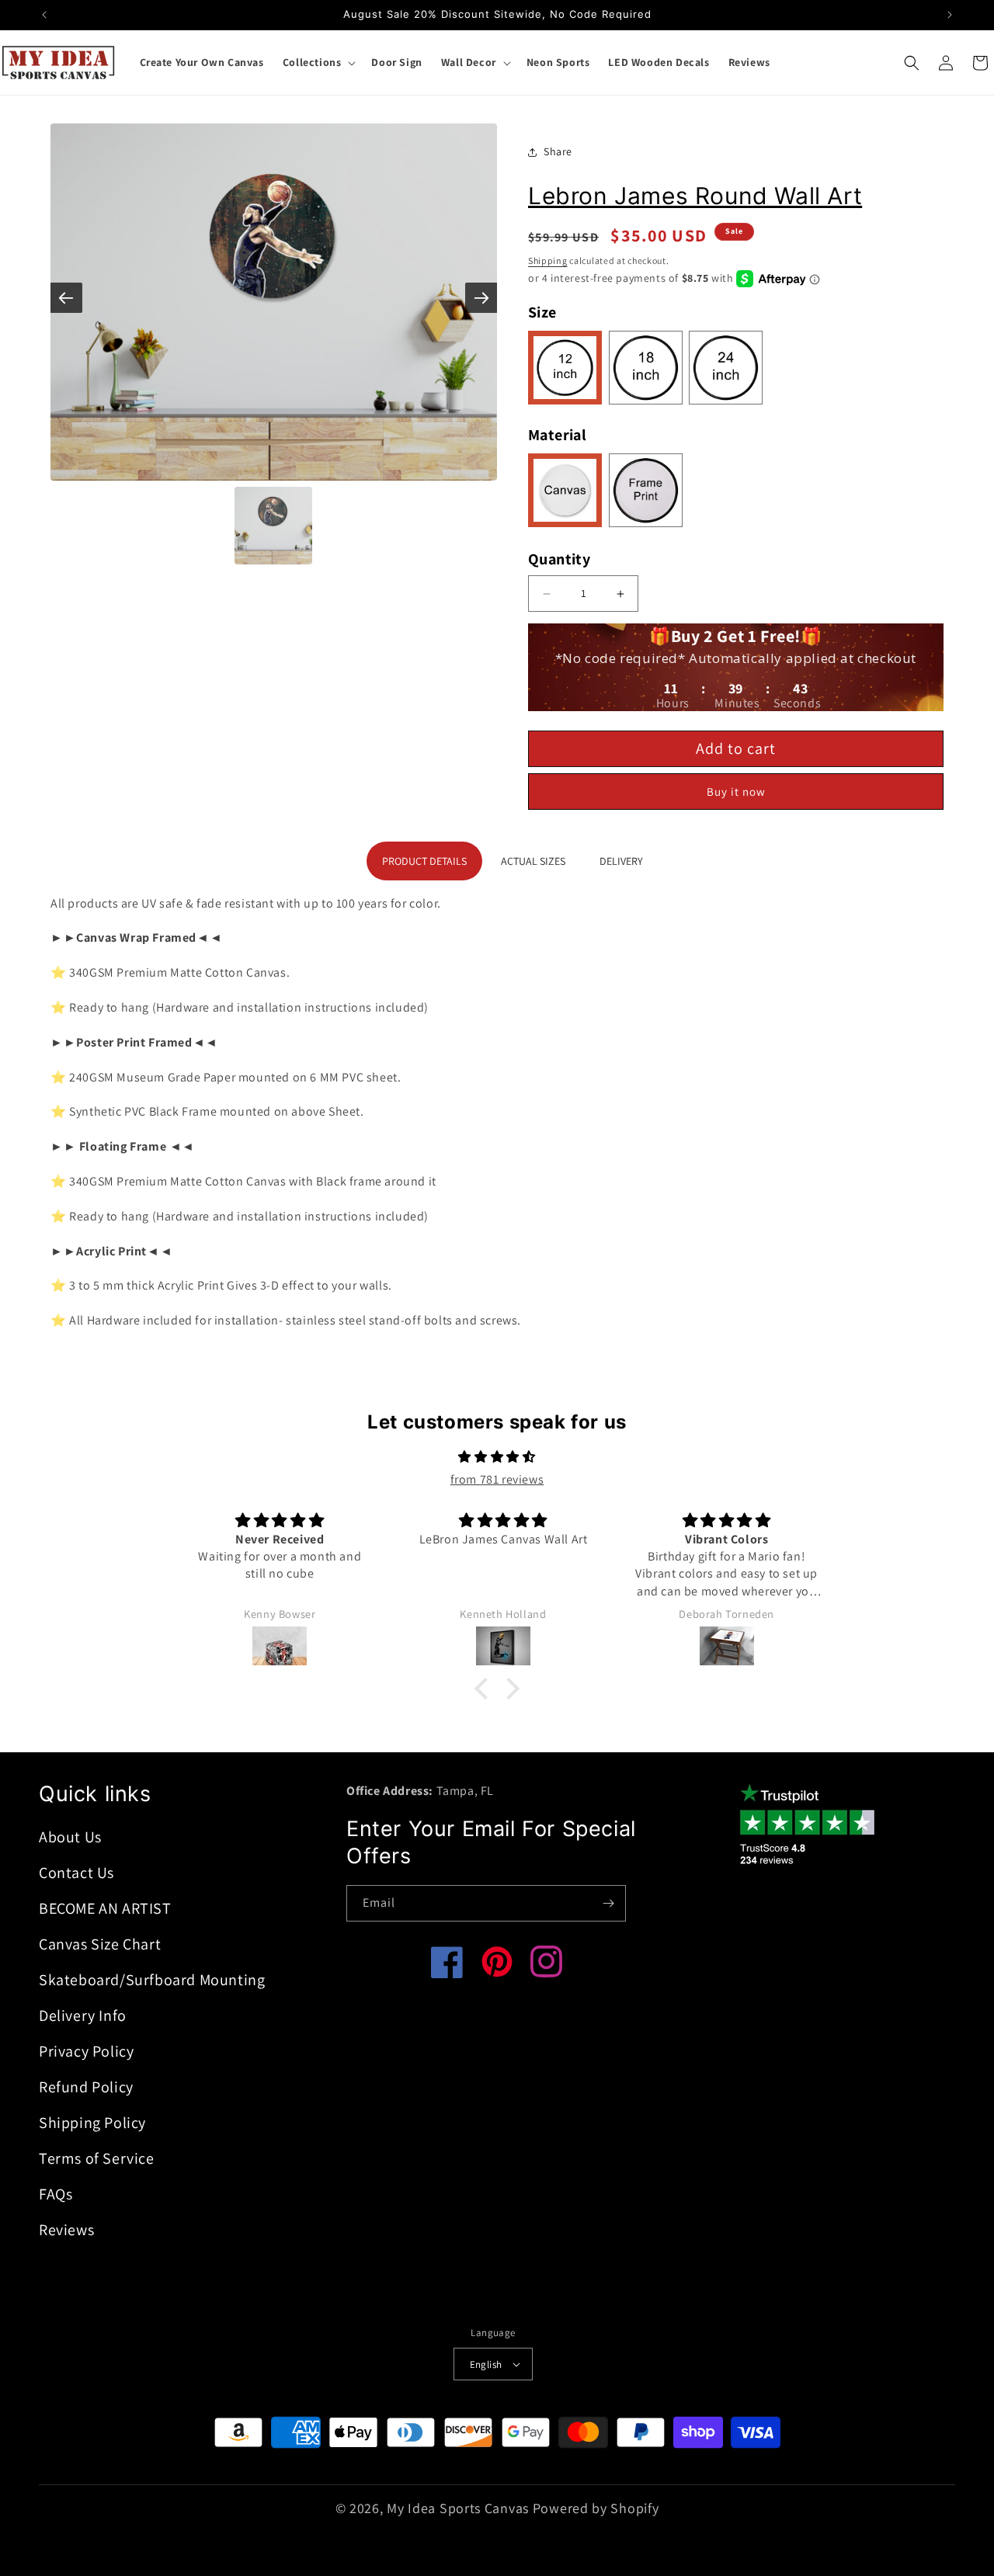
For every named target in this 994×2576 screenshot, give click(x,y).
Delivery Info (83, 2015)
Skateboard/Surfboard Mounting (152, 1980)
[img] (497, 1457)
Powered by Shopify (596, 2508)
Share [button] (558, 151)
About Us (70, 1837)
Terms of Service (97, 2158)
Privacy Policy (86, 2051)
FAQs (56, 2194)
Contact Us (76, 1873)
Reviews (66, 2230)
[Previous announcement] (44, 15)
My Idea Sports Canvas (458, 2508)
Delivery (621, 861)
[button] (318, 62)
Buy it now (736, 792)
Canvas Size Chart (100, 1944)
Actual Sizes (533, 861)
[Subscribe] (608, 1903)
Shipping (548, 260)
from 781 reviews (497, 1479)
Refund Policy (86, 2087)
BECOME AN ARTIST (105, 1908)
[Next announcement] (950, 15)
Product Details (424, 861)
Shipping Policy (92, 2123)
